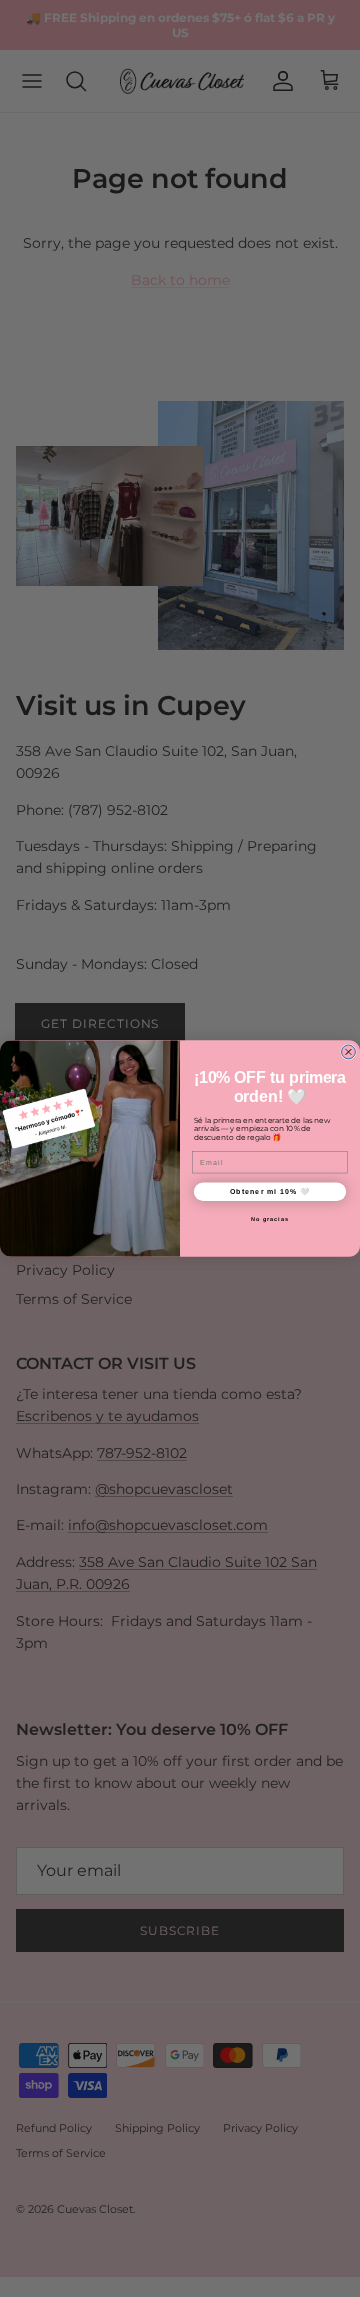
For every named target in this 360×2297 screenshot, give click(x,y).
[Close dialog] (349, 1052)
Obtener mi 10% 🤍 (270, 1191)
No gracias (270, 1219)
